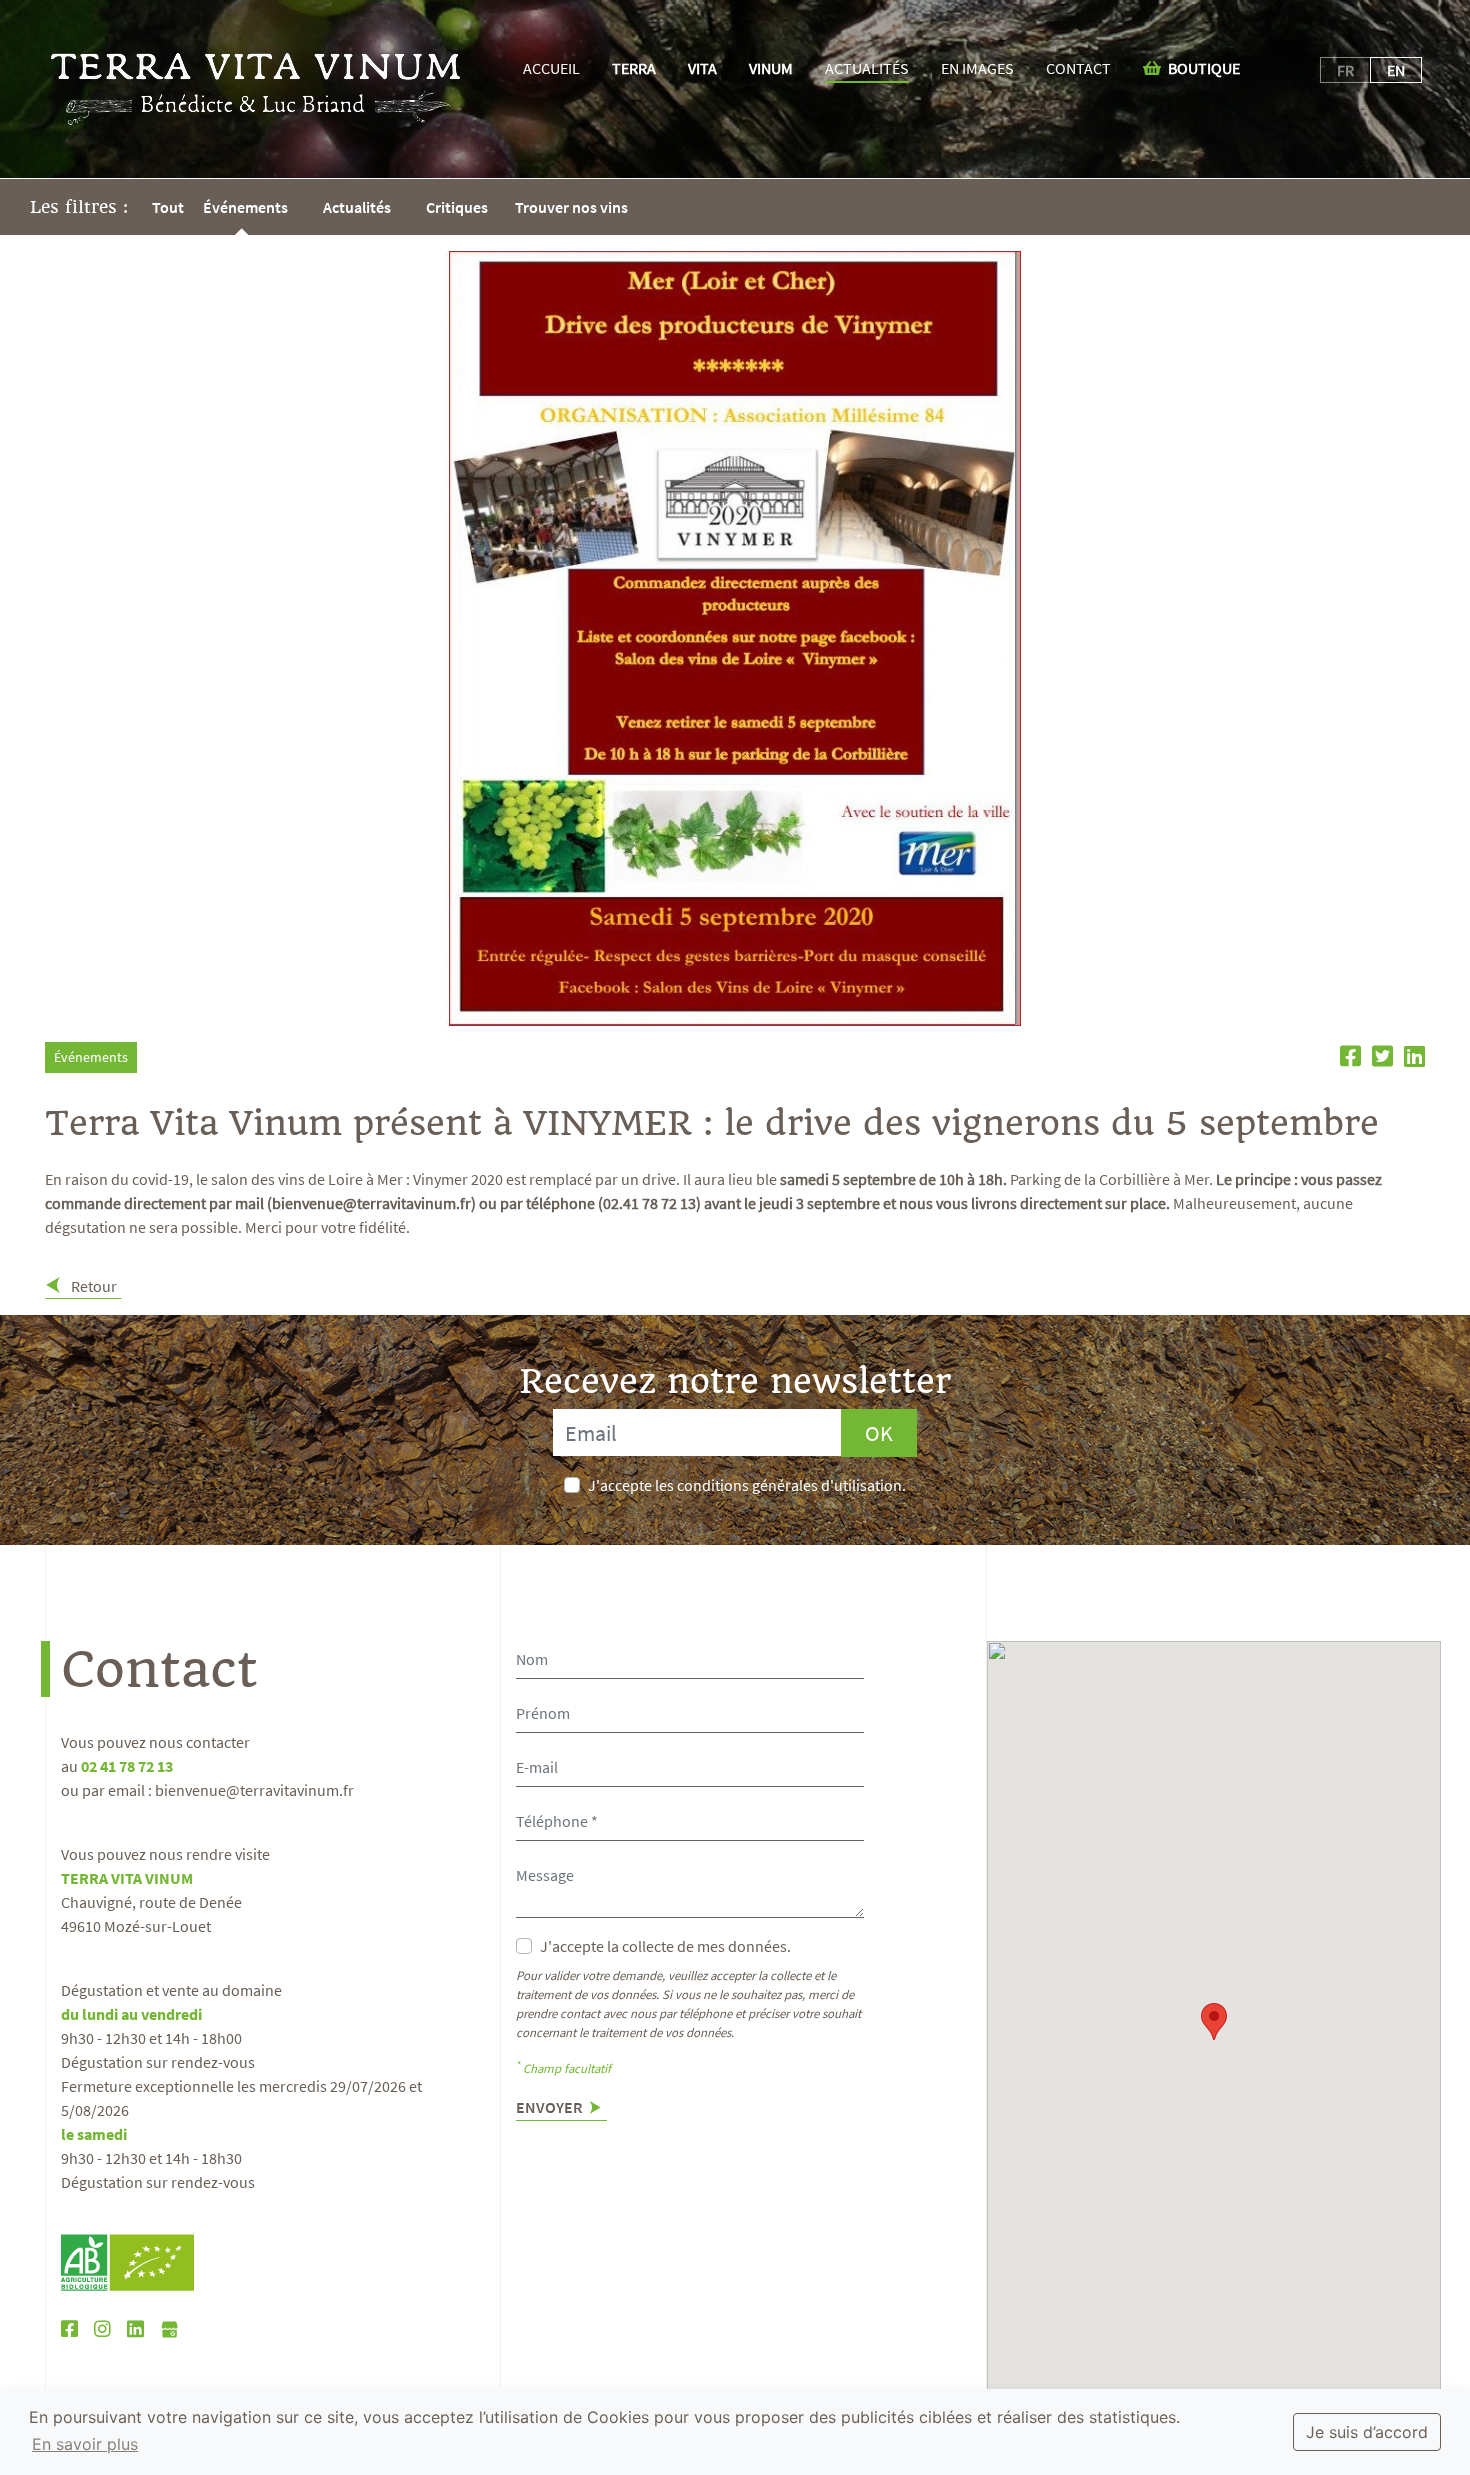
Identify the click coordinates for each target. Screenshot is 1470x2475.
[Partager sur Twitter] (1380, 1059)
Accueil (551, 68)
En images (977, 68)
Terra (634, 68)
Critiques (457, 207)
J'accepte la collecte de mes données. (665, 1946)
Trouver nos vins (571, 207)
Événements (245, 207)
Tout (168, 207)
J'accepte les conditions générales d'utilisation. (747, 1485)
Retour (92, 1286)
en (1396, 70)
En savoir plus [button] (85, 2444)
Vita (702, 68)
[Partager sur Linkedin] (1410, 1059)
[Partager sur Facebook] (1348, 1059)
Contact (1078, 68)
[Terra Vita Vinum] (256, 89)
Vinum (771, 68)
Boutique (1202, 68)
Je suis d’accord (1367, 2432)
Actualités (867, 68)
